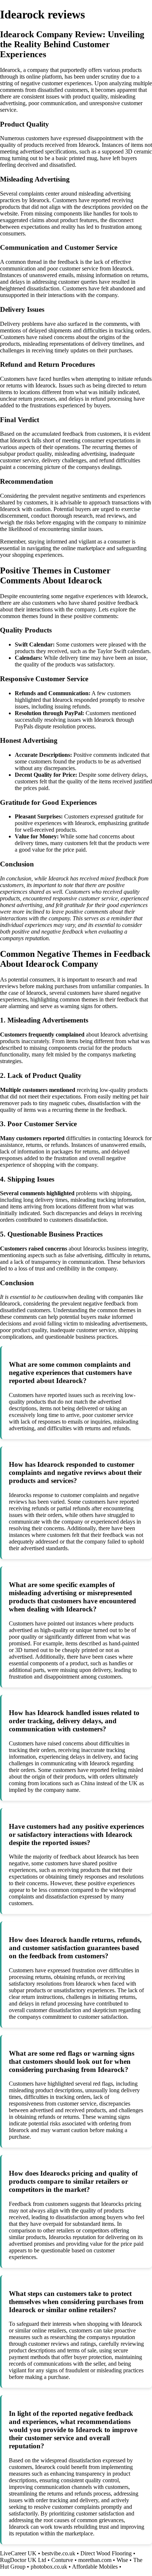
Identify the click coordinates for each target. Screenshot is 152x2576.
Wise (122, 2560)
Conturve (62, 2560)
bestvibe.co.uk (58, 2553)
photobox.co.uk (49, 2567)
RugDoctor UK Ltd (23, 2560)
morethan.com (95, 2560)
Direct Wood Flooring (106, 2553)
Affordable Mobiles (95, 2567)
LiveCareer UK (18, 2553)
